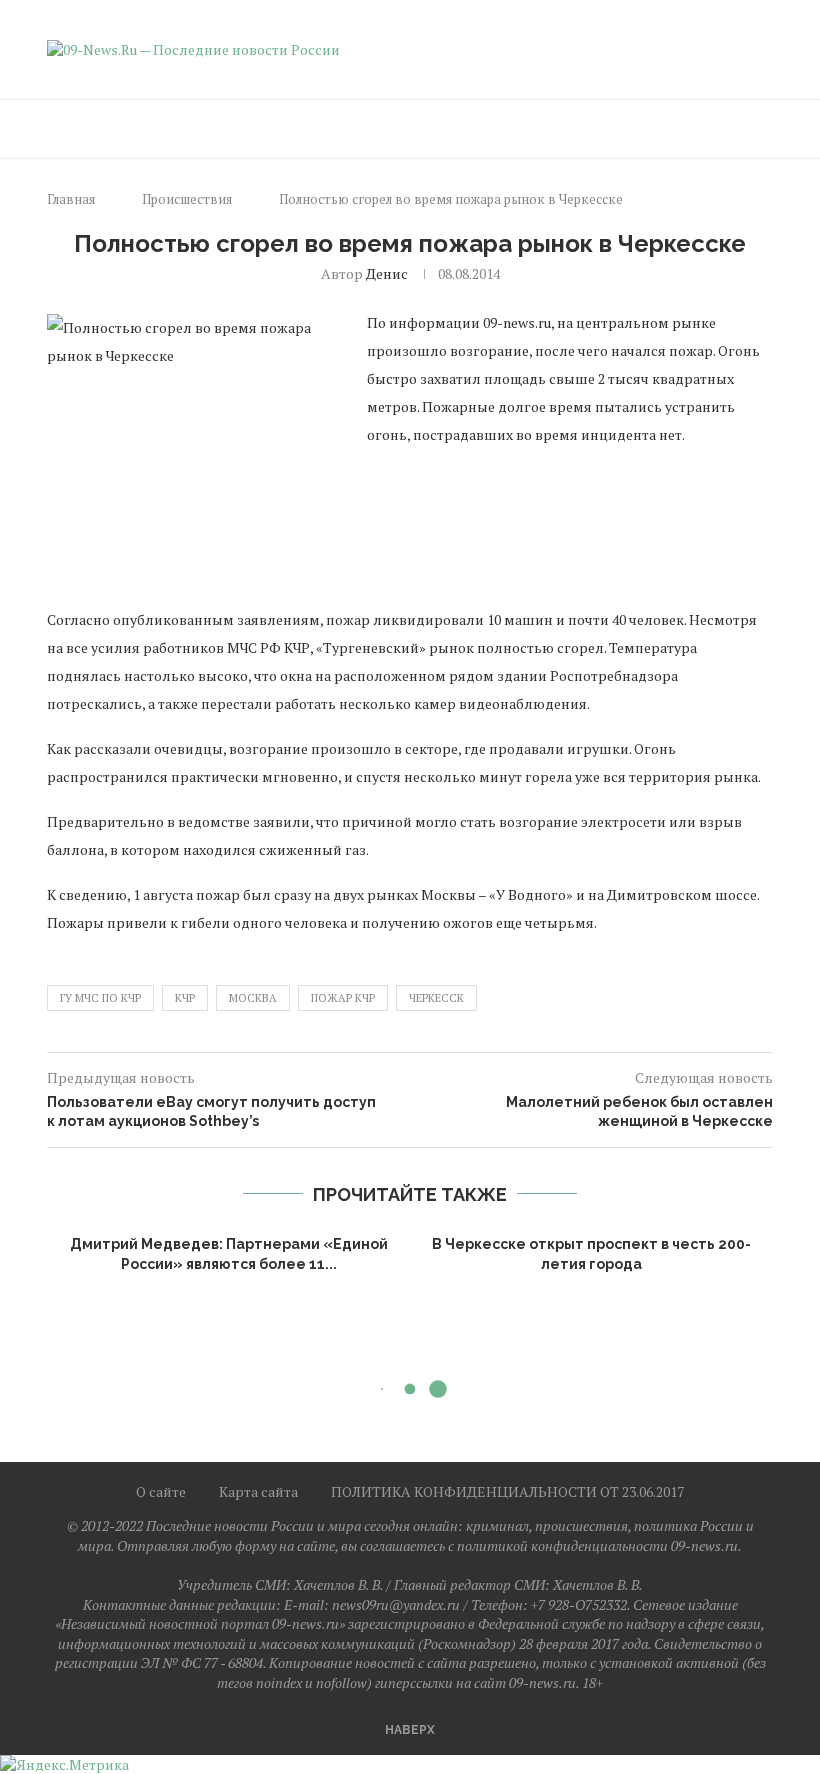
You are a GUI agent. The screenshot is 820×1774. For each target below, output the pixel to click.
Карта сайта (258, 1491)
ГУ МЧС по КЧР (100, 998)
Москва (253, 998)
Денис (387, 273)
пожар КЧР (343, 998)
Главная (71, 199)
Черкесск (436, 998)
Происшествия (187, 199)
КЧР (185, 998)
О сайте (161, 1491)
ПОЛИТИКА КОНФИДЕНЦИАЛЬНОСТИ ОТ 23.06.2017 (507, 1491)
